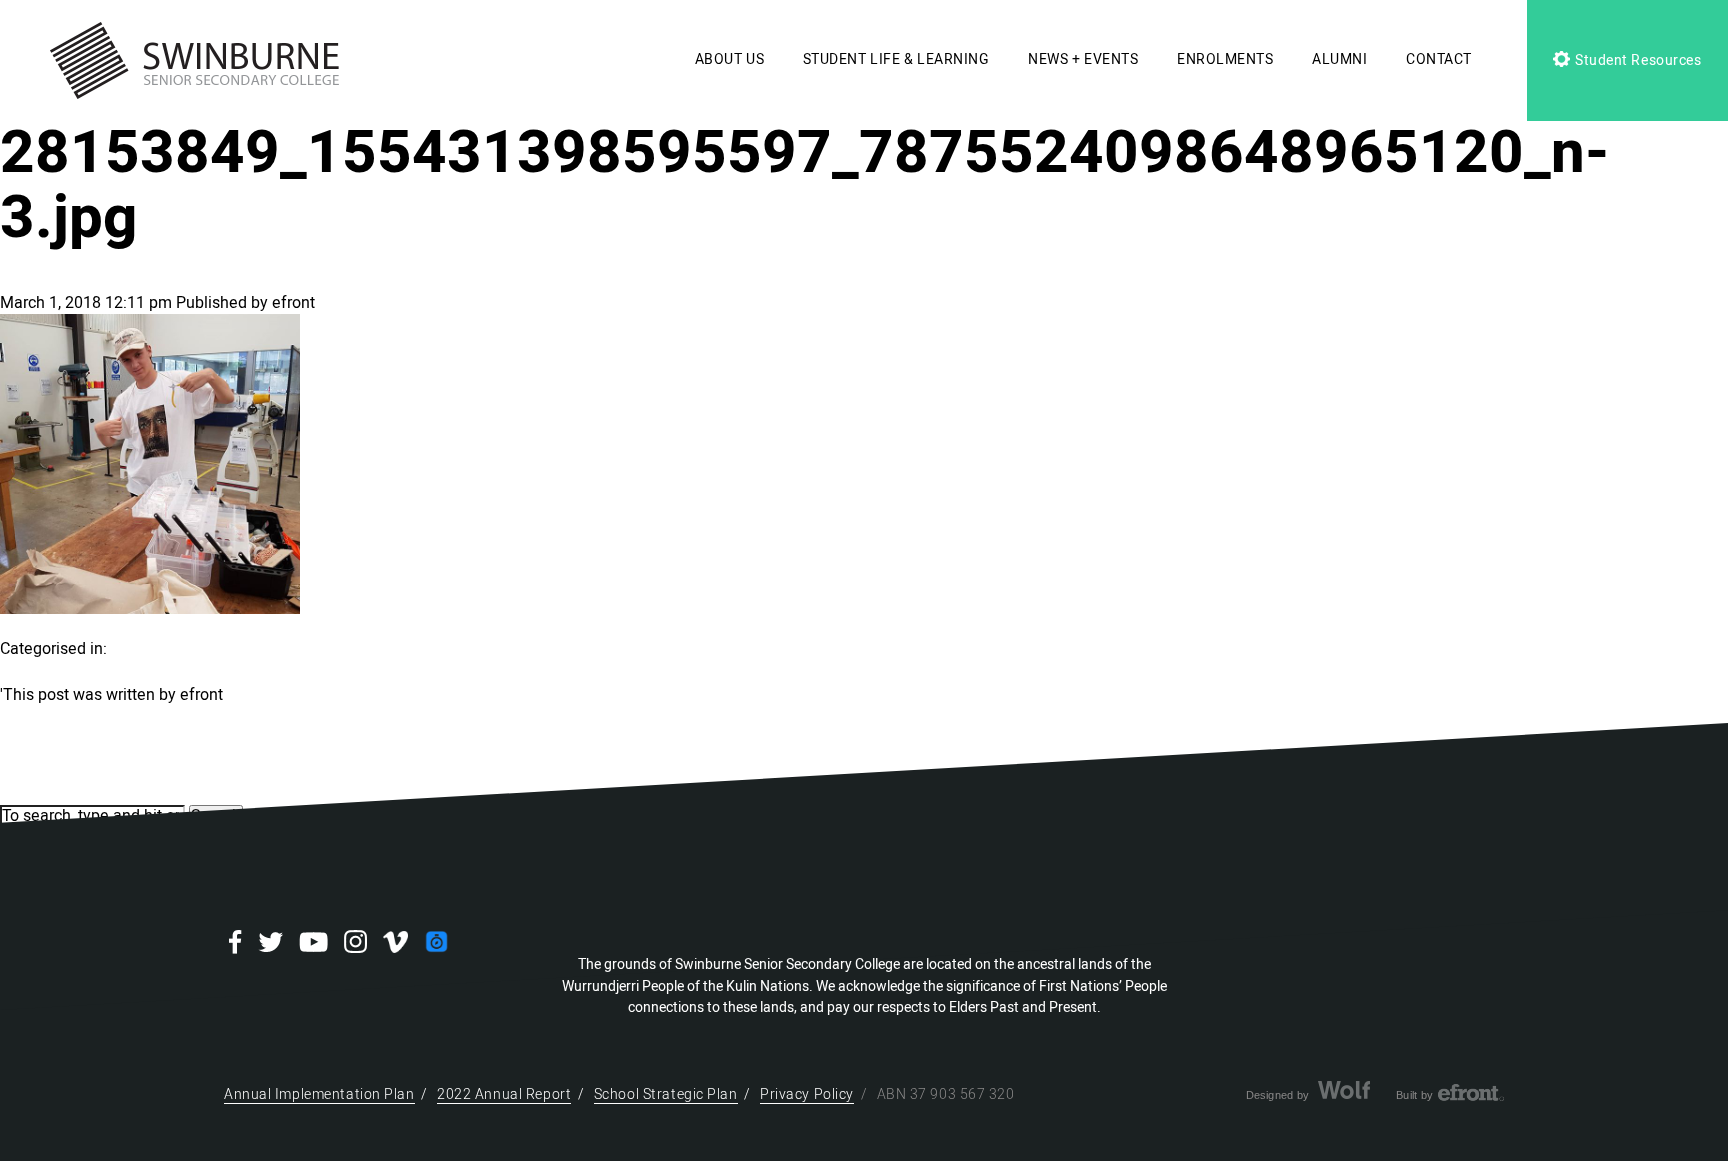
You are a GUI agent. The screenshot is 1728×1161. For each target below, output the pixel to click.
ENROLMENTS (1225, 59)
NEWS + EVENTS (1083, 59)
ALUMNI (1339, 59)
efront (293, 303)
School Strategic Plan (666, 1094)
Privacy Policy (807, 1094)
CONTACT (1439, 59)
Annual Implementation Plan (319, 1094)
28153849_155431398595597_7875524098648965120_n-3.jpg (804, 185)
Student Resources (1636, 60)
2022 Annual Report (504, 1094)
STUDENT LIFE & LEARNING (896, 59)
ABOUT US (729, 59)
